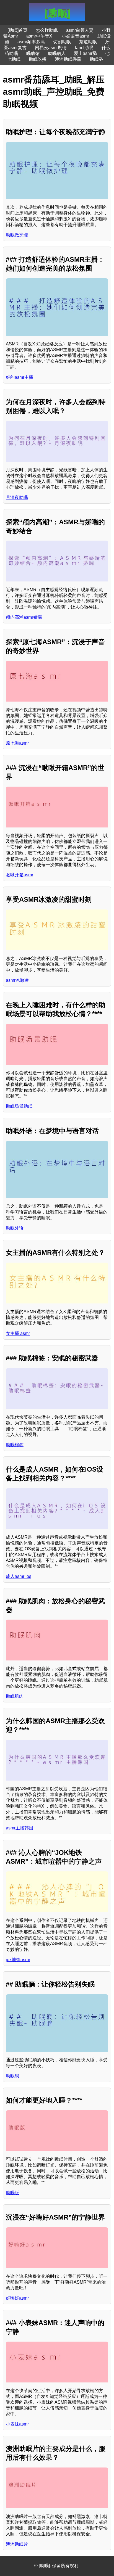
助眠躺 (12, 2076)
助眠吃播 (38, 59)
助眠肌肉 (15, 1696)
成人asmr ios (19, 1576)
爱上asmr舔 (85, 53)
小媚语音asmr (75, 36)
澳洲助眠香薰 (68, 59)
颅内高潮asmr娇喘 (24, 617)
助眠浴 (96, 59)
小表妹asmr (17, 2424)
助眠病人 (57, 53)
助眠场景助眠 (19, 1106)
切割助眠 (62, 42)
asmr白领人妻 (80, 30)
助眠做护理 (17, 235)
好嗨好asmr (17, 2298)
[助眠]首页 (17, 30)
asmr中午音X (40, 36)
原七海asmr (17, 743)
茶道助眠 (88, 42)
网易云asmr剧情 (51, 48)
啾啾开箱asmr (20, 875)
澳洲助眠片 (17, 2544)
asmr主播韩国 (20, 1828)
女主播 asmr (18, 1333)
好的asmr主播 (20, 377)
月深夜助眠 (17, 497)
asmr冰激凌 (17, 980)
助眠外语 (15, 1228)
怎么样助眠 (47, 30)
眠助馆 (33, 53)
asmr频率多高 (31, 42)
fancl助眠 (84, 48)
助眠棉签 (15, 1445)
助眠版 (12, 2193)
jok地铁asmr (18, 1960)
